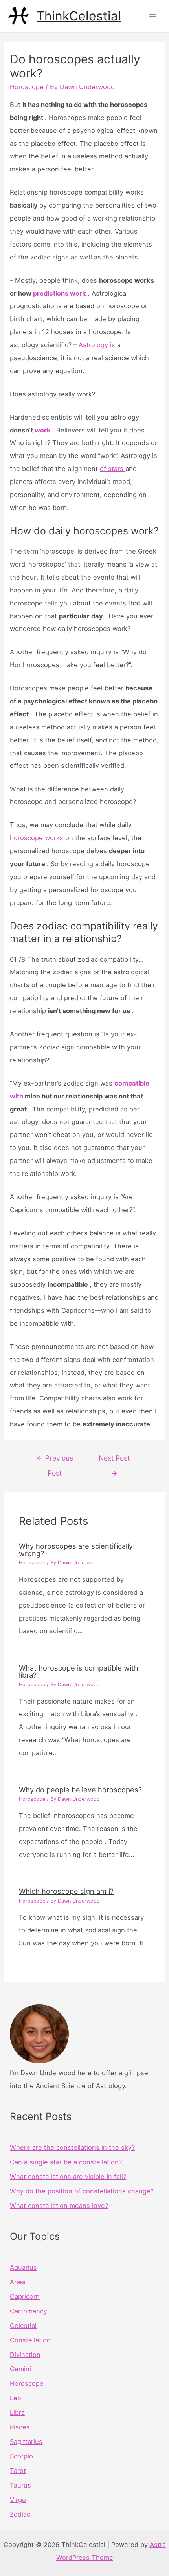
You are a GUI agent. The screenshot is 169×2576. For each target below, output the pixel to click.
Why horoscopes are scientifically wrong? (76, 1549)
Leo (16, 2398)
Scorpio (21, 2456)
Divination (25, 2355)
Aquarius (23, 2267)
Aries (18, 2282)
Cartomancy (28, 2311)
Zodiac (20, 2514)
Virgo (18, 2500)
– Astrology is (94, 345)
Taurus (20, 2485)
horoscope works (38, 838)
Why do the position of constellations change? (82, 2191)
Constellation (30, 2340)
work (43, 430)
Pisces (20, 2427)
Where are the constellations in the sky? (72, 2147)
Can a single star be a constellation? (66, 2162)
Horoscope (27, 87)
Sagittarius (26, 2442)
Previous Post (55, 1460)
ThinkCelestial (79, 16)
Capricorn (25, 2296)
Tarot (18, 2471)
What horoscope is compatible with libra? (79, 1671)
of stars (113, 469)
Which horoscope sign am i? (66, 1891)
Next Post (114, 1460)
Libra (17, 2412)
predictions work (60, 293)
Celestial (23, 2326)
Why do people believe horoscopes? (80, 1790)
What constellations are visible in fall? (68, 2177)
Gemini (20, 2369)
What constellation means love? (59, 2206)
